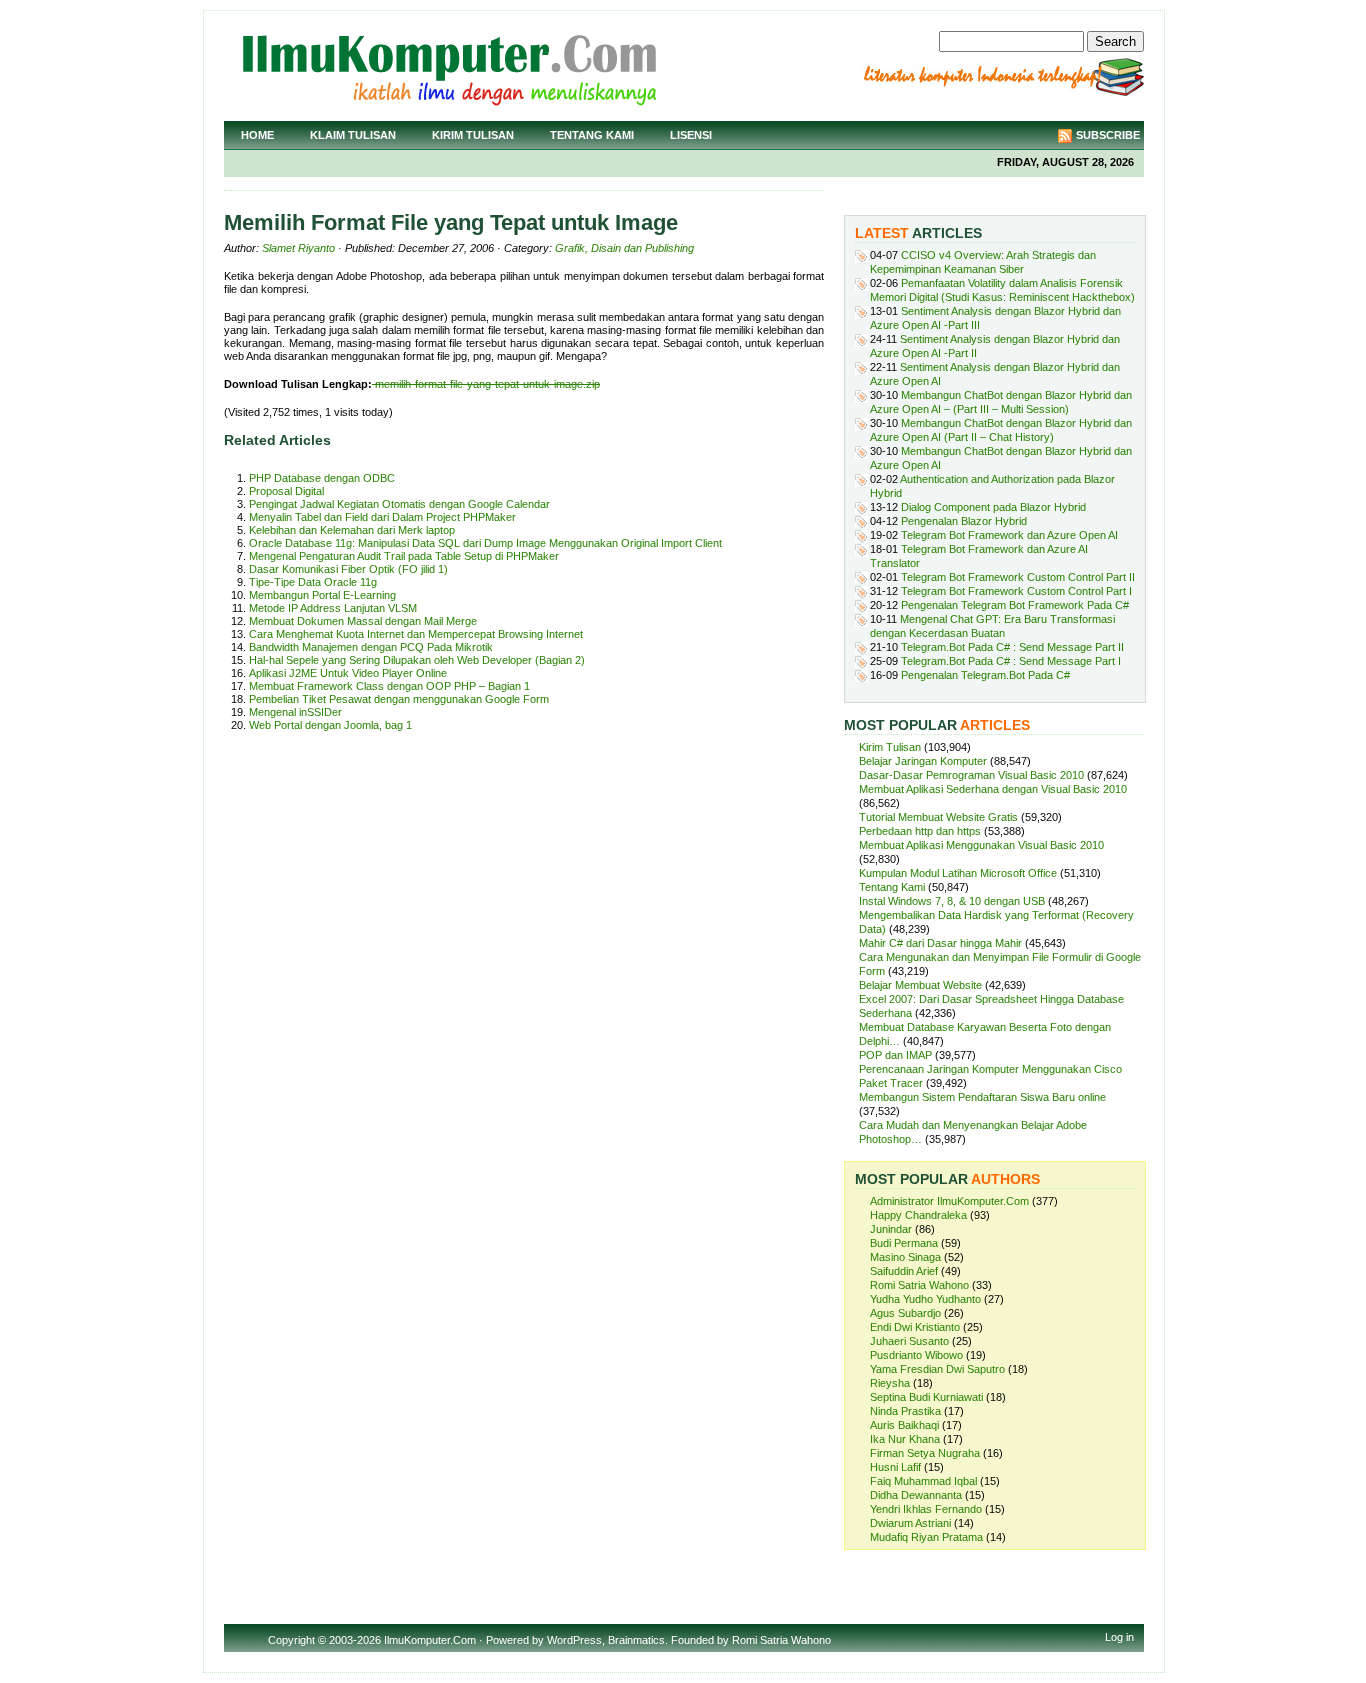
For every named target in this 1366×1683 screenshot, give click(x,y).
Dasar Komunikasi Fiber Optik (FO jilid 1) (348, 569)
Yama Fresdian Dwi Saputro (937, 1369)
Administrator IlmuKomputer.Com (949, 1201)
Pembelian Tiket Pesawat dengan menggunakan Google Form (399, 699)
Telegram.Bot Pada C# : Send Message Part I (1011, 661)
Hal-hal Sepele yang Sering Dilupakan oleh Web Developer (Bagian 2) (417, 660)
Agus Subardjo (905, 1313)
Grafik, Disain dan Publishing (624, 248)
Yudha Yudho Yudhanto (925, 1299)
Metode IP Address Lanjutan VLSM (333, 608)
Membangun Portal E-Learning (322, 595)
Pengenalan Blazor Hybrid (964, 521)
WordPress (574, 1640)
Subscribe (1108, 135)
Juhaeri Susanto (909, 1341)
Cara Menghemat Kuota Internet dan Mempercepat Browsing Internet (416, 634)
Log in (1119, 1637)
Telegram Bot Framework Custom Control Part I (1016, 591)
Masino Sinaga (905, 1257)
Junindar (891, 1229)
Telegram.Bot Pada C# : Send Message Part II (1012, 647)
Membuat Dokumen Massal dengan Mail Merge (363, 621)
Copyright (291, 1640)
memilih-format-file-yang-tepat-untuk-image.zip (486, 384)
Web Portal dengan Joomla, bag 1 (330, 725)
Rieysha (890, 1383)
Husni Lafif (895, 1467)
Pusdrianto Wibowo (916, 1355)
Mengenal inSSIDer (295, 712)
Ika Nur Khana (905, 1439)
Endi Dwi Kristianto (915, 1327)
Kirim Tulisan (473, 135)
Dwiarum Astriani (910, 1523)
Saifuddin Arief (904, 1271)
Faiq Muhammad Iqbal (923, 1481)
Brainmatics (636, 1640)
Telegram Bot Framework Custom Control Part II (1018, 577)
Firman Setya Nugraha (925, 1453)
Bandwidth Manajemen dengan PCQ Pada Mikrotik (371, 647)
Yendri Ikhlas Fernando (926, 1509)
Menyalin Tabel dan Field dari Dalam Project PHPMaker (382, 517)
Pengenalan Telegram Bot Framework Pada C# (1015, 605)
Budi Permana (904, 1243)
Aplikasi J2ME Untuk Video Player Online (348, 673)
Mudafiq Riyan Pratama (926, 1537)
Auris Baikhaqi (904, 1425)
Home (257, 135)
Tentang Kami (592, 135)
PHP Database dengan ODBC (322, 478)
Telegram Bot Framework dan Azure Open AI (1009, 535)
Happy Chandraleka (918, 1215)
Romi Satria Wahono (919, 1285)
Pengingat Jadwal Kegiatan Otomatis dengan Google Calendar (399, 504)
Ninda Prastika (905, 1411)
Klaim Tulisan (353, 135)
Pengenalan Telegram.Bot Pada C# (985, 675)
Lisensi (691, 135)
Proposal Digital (286, 491)
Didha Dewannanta (916, 1495)
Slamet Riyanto (298, 248)
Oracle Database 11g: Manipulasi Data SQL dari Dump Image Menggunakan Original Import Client (485, 543)
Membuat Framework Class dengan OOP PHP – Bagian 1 (389, 686)
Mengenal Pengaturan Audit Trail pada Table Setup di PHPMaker (404, 556)
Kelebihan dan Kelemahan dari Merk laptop (352, 530)
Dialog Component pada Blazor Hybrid (993, 507)
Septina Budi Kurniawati (926, 1397)
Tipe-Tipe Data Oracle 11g (313, 582)
